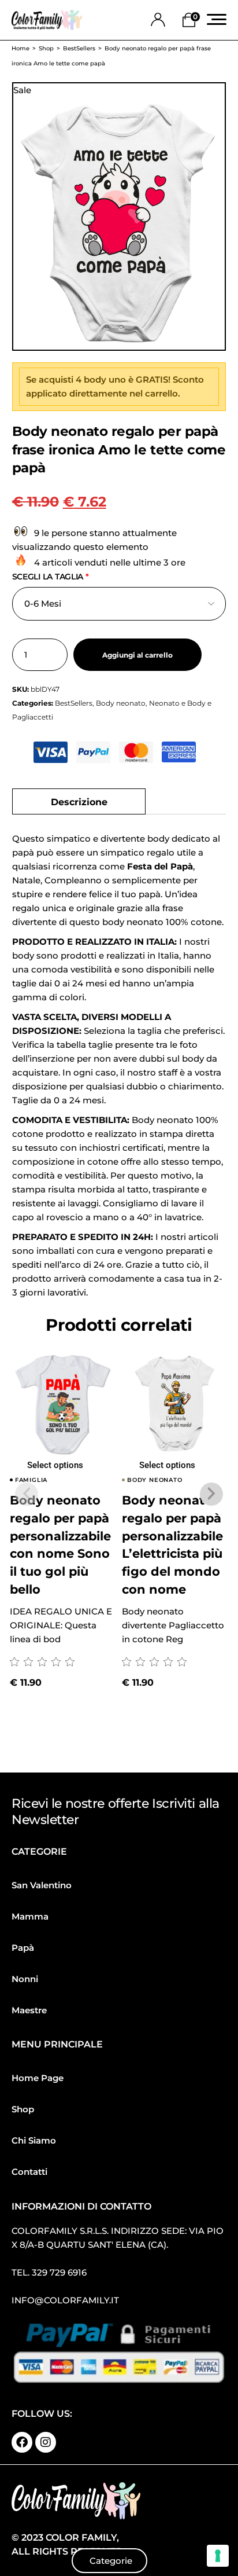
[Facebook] (22, 2442)
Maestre (29, 2010)
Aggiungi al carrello (137, 655)
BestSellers (74, 703)
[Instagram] (46, 2442)
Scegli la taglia (51, 577)
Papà (23, 1948)
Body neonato (121, 703)
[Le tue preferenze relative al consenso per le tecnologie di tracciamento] (218, 2556)
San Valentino (42, 1885)
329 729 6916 (59, 2272)
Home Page (38, 2078)
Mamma (30, 1916)
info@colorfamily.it (65, 2300)
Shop (23, 2109)
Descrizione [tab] (79, 801)
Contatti (29, 2172)
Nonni (25, 1979)
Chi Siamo (34, 2140)
